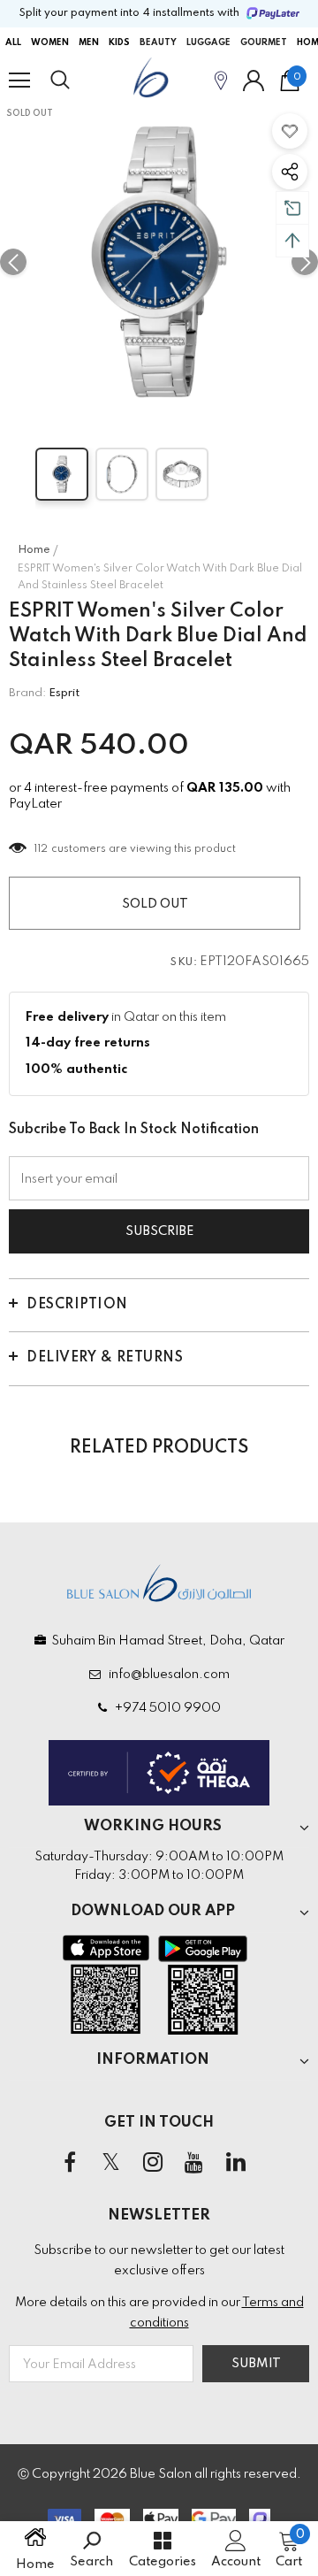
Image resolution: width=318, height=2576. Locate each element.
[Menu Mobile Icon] (19, 80)
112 (42, 849)
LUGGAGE (208, 42)
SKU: (184, 962)
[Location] (221, 80)
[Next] (305, 262)
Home (34, 550)
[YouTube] (194, 2163)
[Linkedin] (236, 2163)
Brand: (27, 693)
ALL (13, 42)
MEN (89, 42)
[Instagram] (153, 2163)
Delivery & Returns (105, 1358)
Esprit (64, 693)
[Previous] (13, 262)
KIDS (119, 42)
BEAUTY (158, 42)
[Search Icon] (77, 80)
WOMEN (50, 42)
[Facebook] (70, 2163)
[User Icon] (254, 80)
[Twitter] (111, 2163)
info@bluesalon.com (167, 1675)
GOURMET (264, 42)
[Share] (290, 172)
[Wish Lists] (290, 131)
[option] (159, 262)
